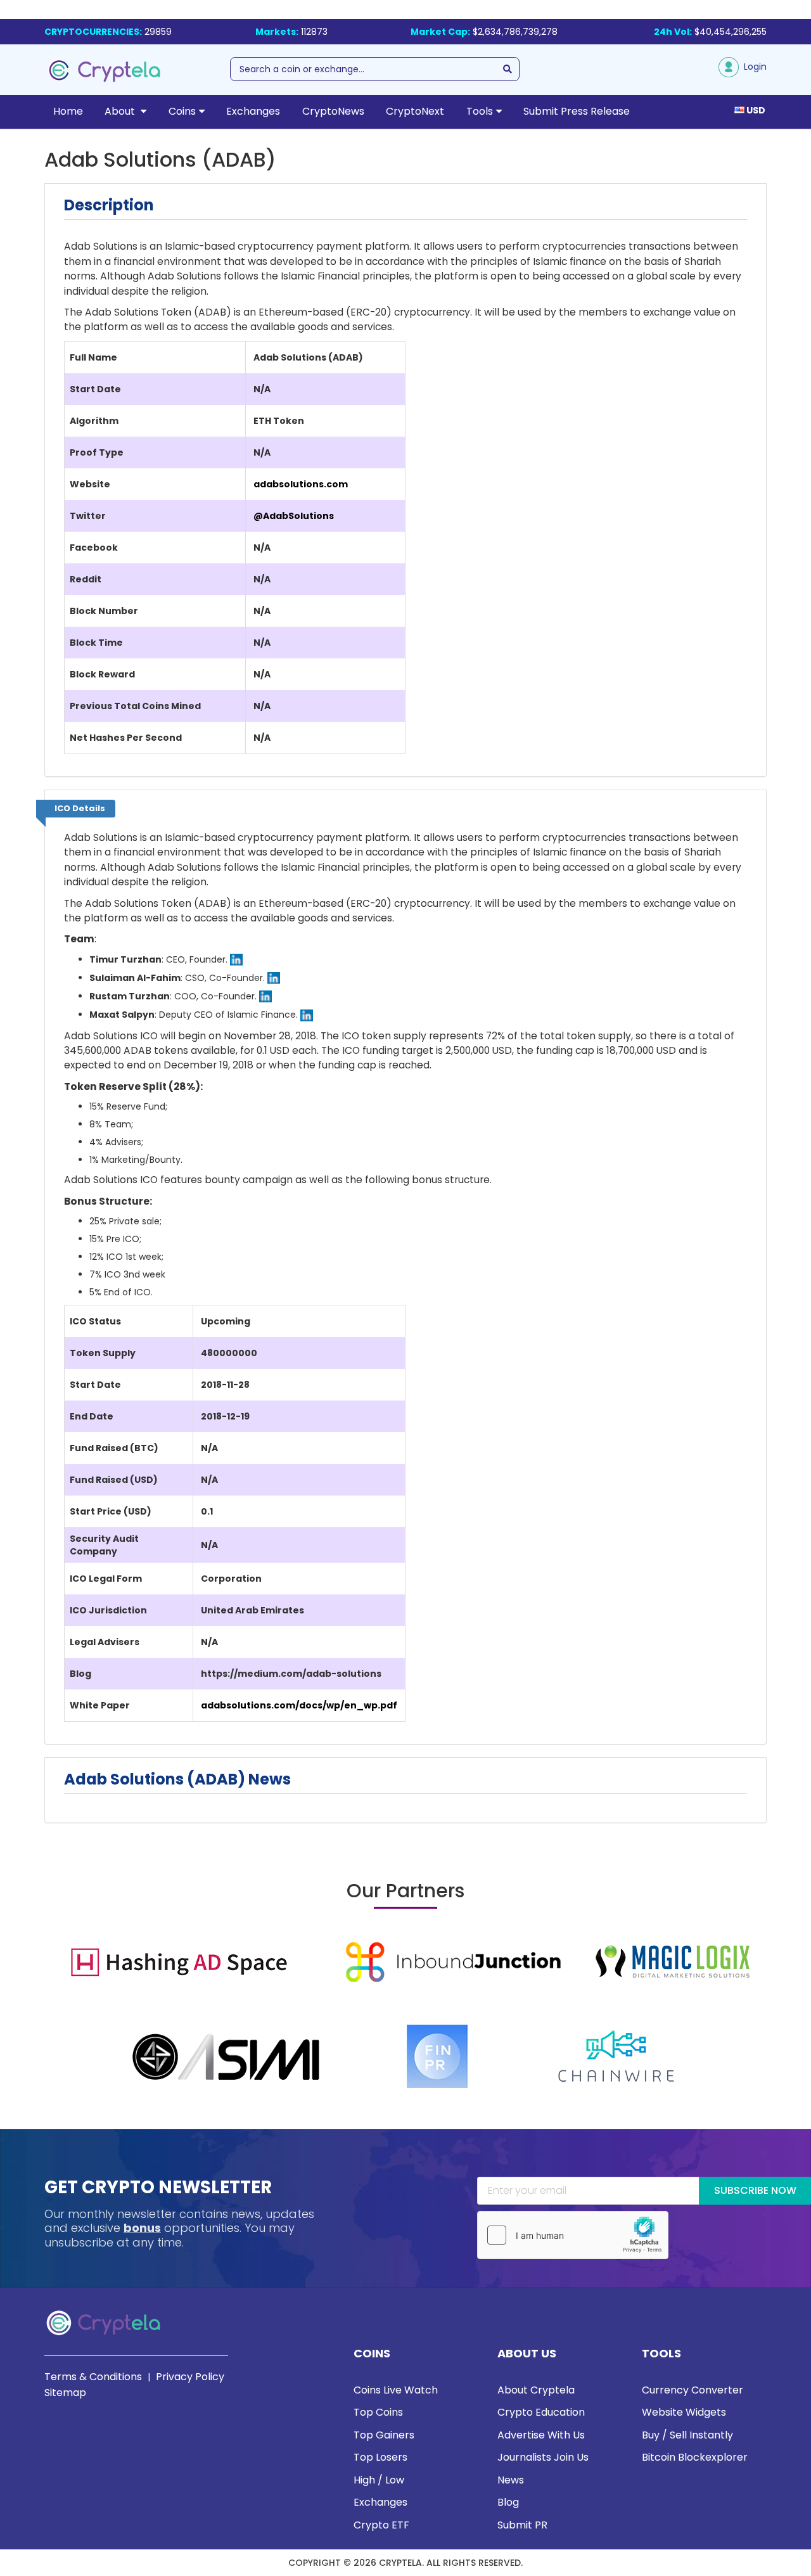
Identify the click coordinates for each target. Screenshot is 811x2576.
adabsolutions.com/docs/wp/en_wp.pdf (299, 1705)
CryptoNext (415, 111)
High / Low (379, 2480)
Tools (480, 111)
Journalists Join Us (543, 2457)
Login (753, 67)
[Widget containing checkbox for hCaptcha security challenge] (573, 2235)
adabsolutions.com (301, 484)
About (121, 111)
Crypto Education (541, 2412)
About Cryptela (536, 2390)
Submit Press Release (577, 111)
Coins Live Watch (396, 2390)
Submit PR (522, 2525)
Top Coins (378, 2412)
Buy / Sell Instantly (687, 2435)
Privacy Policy (190, 2377)
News (511, 2480)
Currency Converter (693, 2390)
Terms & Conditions (93, 2377)
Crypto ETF (381, 2525)
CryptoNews (333, 111)
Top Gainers (384, 2435)
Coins (182, 111)
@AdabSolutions (294, 516)
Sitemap (65, 2393)
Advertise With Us (541, 2435)
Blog (508, 2502)
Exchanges (253, 111)
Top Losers (380, 2457)
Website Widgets (684, 2412)
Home (68, 111)
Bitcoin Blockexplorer (695, 2457)
